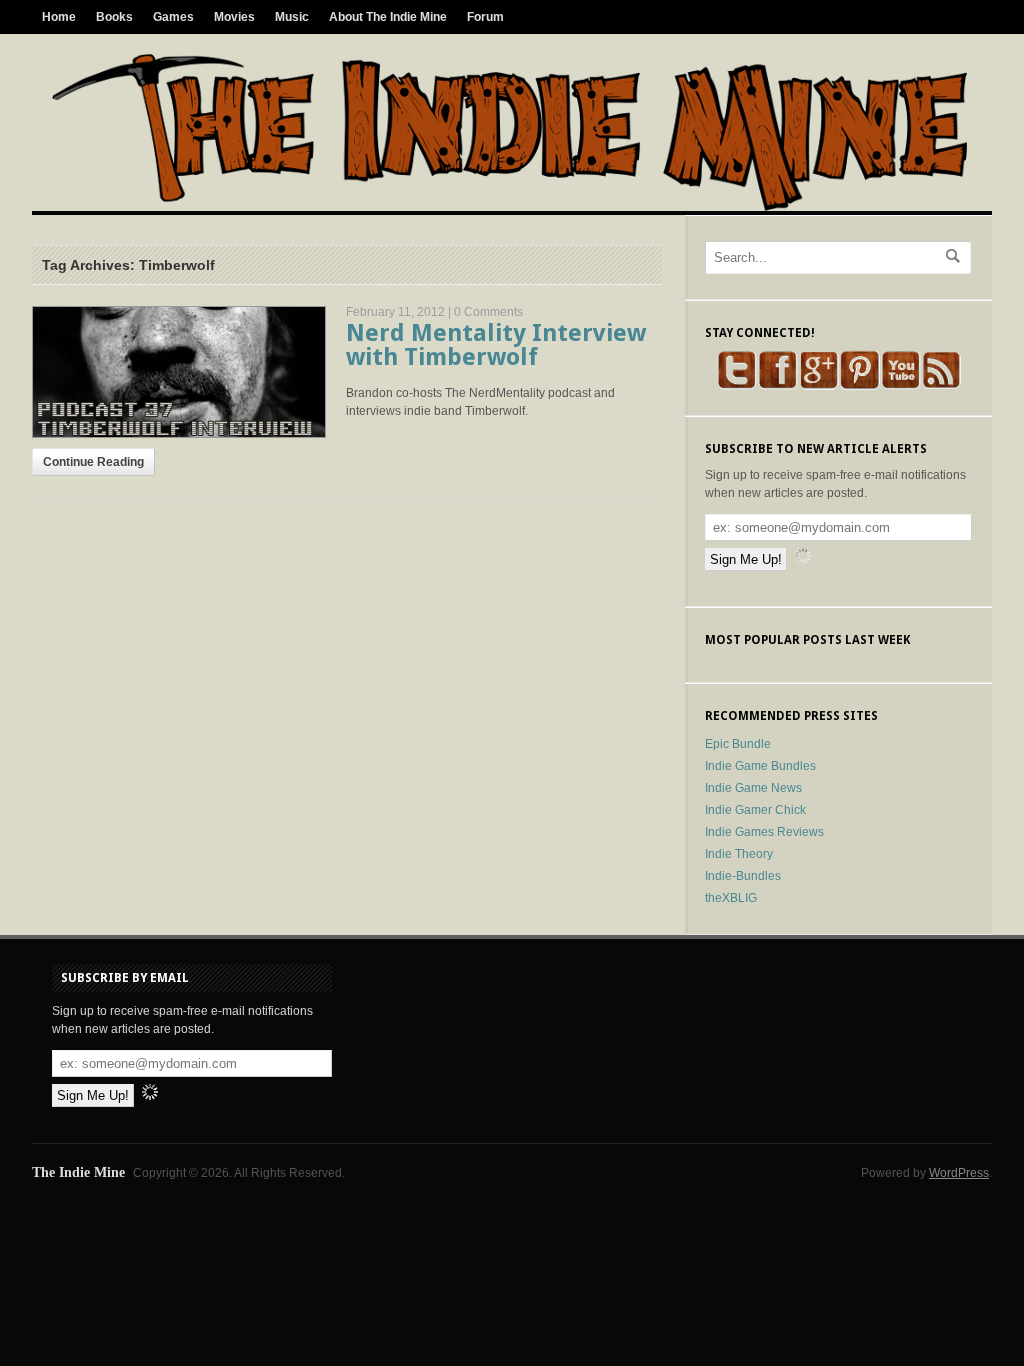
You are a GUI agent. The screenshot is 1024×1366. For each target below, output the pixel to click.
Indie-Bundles (743, 876)
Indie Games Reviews (764, 832)
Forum (485, 17)
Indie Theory (739, 854)
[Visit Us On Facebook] (777, 386)
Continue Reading (93, 462)
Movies (234, 17)
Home (59, 17)
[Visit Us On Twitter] (736, 386)
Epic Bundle (738, 744)
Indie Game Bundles (760, 766)
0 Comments (488, 312)
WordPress (959, 1173)
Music (292, 17)
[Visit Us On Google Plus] (818, 386)
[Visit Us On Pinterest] (859, 386)
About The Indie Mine (388, 17)
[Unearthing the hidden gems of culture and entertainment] (509, 207)
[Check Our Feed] (941, 386)
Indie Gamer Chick (755, 810)
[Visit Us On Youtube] (900, 386)
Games (173, 17)
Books (114, 17)
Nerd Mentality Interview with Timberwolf (496, 345)
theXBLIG (731, 898)
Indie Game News (753, 788)
